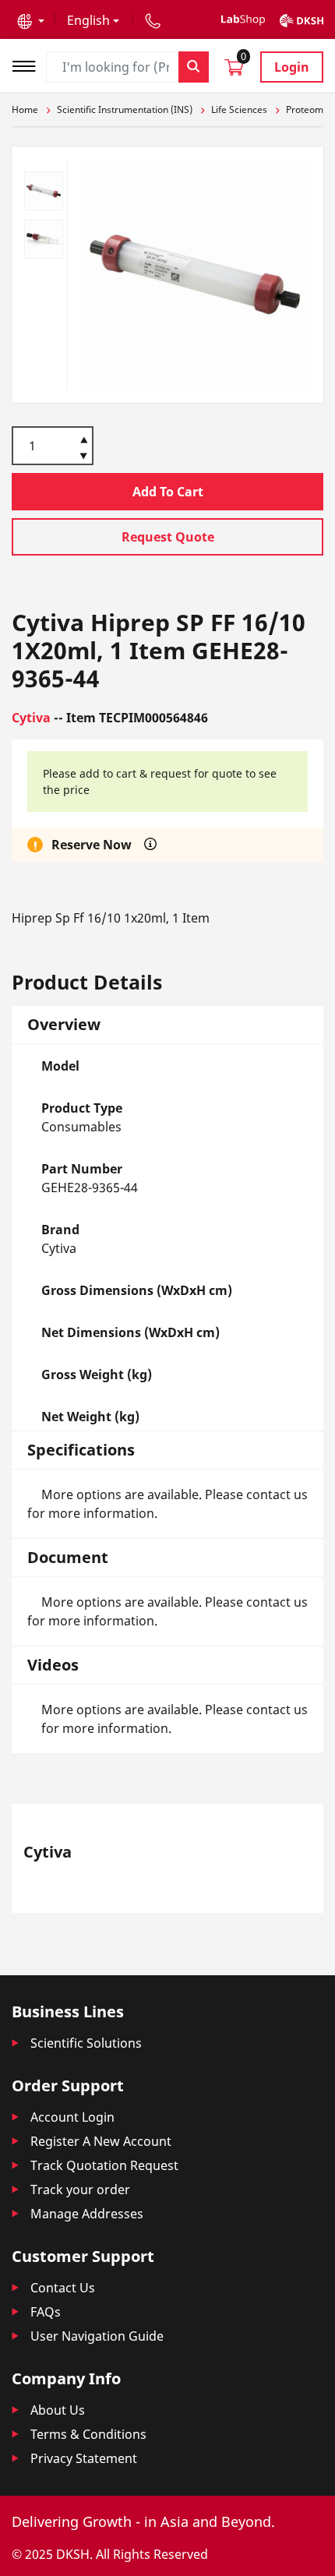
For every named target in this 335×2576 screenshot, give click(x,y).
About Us (58, 2410)
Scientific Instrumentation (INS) (125, 109)
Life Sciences (239, 109)
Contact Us (63, 2288)
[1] (84, 457)
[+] (84, 439)
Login (292, 67)
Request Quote (168, 537)
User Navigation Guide (97, 2336)
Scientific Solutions (86, 2043)
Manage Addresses (87, 2214)
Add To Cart (168, 492)
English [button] (88, 20)
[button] (31, 20)
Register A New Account (101, 2141)
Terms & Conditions (88, 2434)
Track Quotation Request (104, 2165)
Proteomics (310, 109)
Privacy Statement (84, 2458)
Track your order (80, 2190)
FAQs (46, 2312)
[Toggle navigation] (29, 64)
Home (25, 109)
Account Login (72, 2117)
